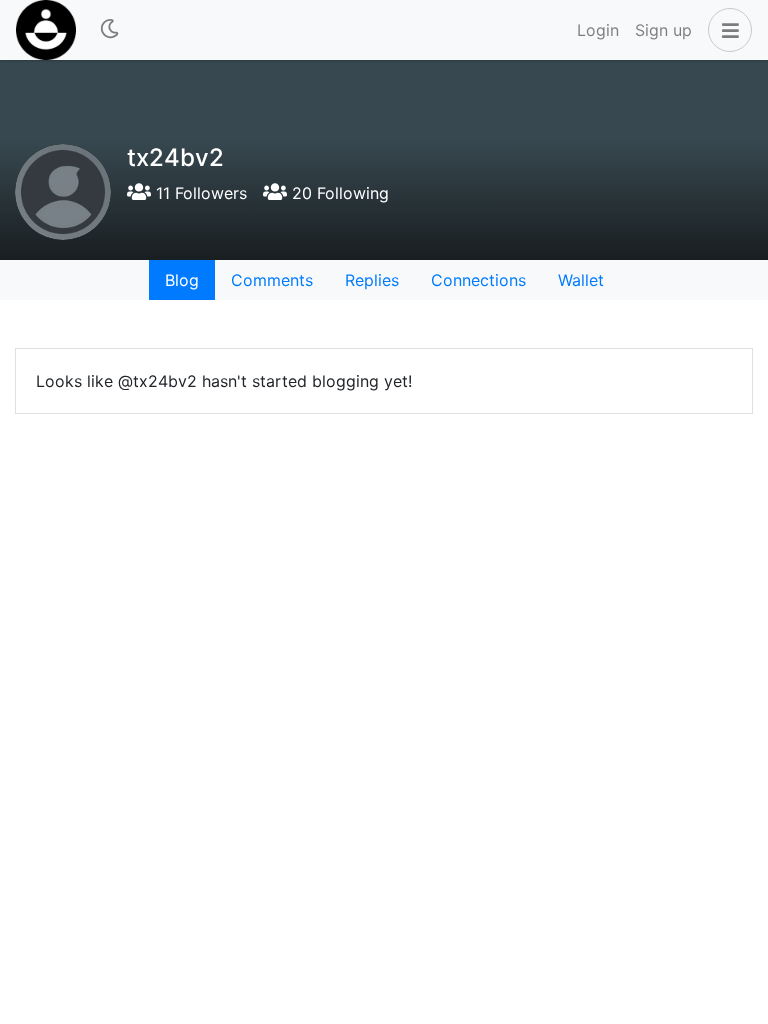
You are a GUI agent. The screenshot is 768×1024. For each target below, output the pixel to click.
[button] (726, 30)
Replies (372, 280)
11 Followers (199, 193)
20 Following (338, 193)
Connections (478, 280)
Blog (182, 280)
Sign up (663, 30)
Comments (272, 280)
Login (598, 30)
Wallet (581, 280)
